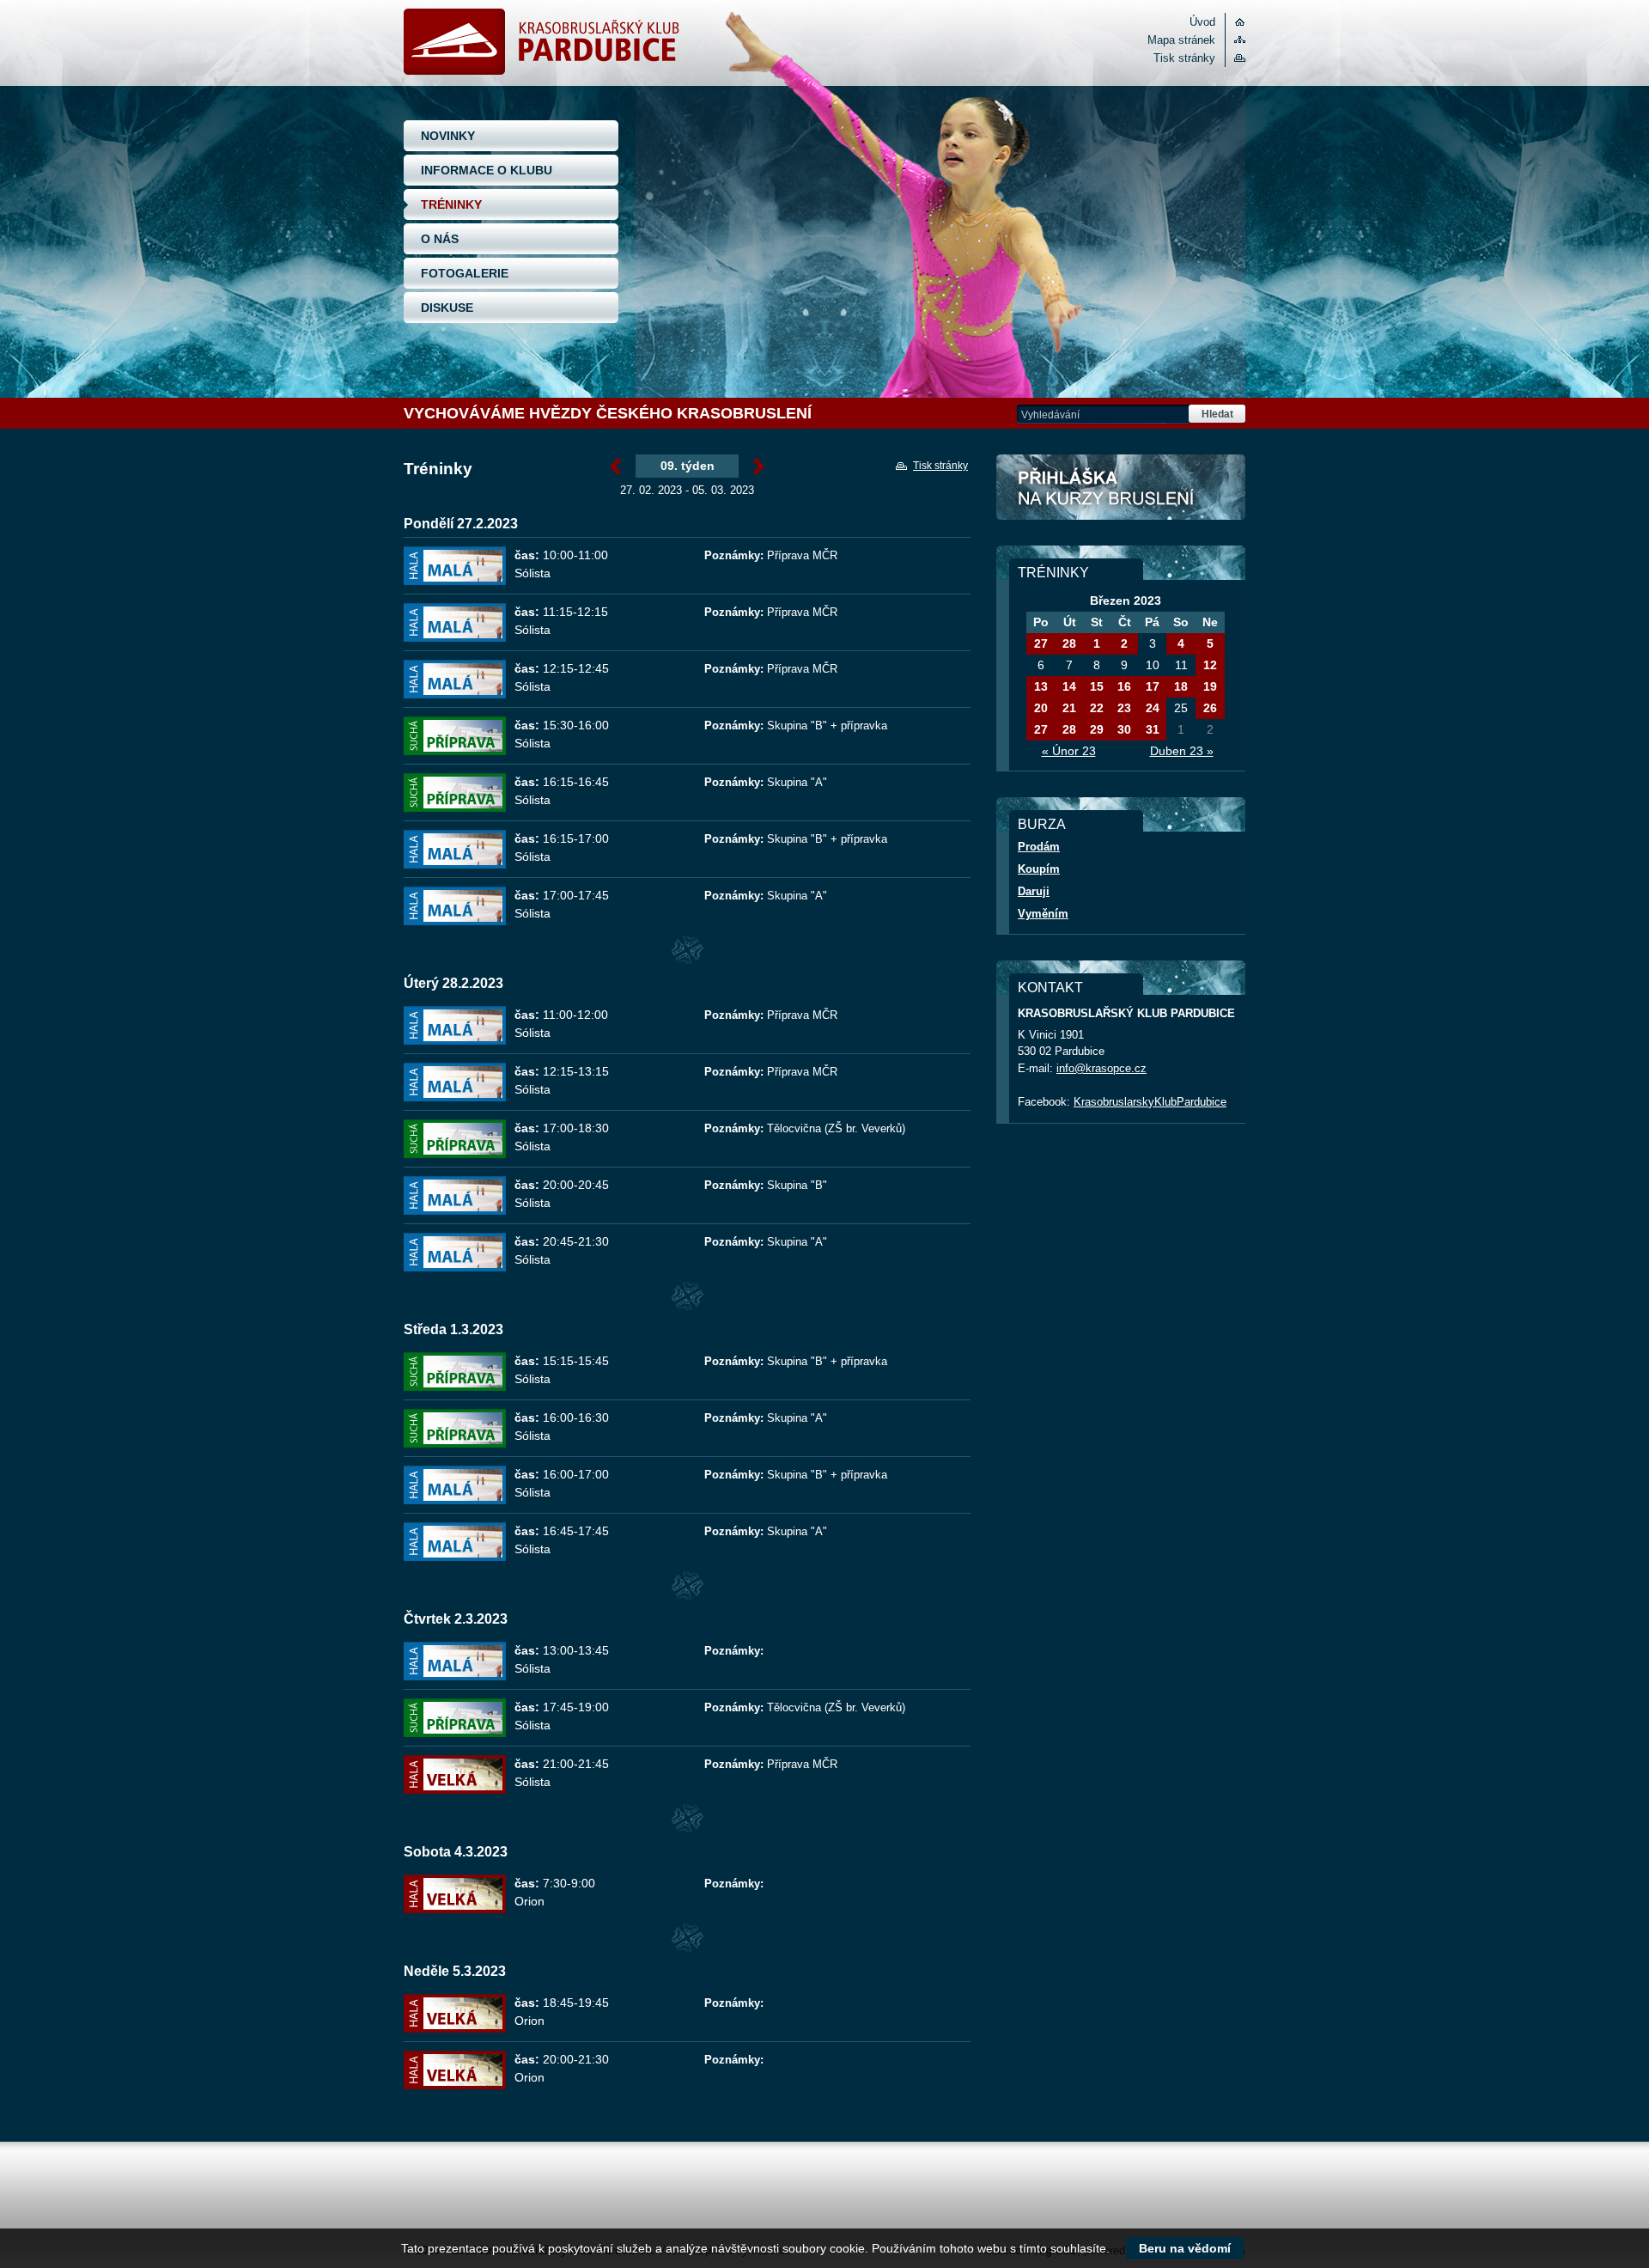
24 (1153, 708)
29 (1097, 729)
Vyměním (1043, 914)
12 (1210, 665)
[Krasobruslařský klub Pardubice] (542, 71)
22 (1097, 708)
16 (1124, 686)
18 (1181, 686)
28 (1069, 643)
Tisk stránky (1184, 58)
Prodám (1039, 847)
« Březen (615, 467)
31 (1153, 729)
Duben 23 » (1182, 751)
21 (1069, 708)
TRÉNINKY (451, 204)
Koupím (1039, 869)
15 (1097, 686)
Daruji (1034, 891)
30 (1124, 729)
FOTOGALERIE (465, 273)
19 (1210, 686)
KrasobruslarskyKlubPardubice (1150, 1102)
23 (1124, 708)
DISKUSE (447, 308)
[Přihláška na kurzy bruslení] (1121, 487)
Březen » (759, 467)
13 (1041, 686)
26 (1210, 708)
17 (1153, 686)
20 (1041, 708)
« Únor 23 (1069, 751)
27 (1041, 643)
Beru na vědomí (1185, 2248)
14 (1069, 686)
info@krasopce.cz (1101, 1068)
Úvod (1202, 22)
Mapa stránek (1181, 40)
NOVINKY (448, 136)
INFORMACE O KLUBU (487, 170)
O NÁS (440, 239)
